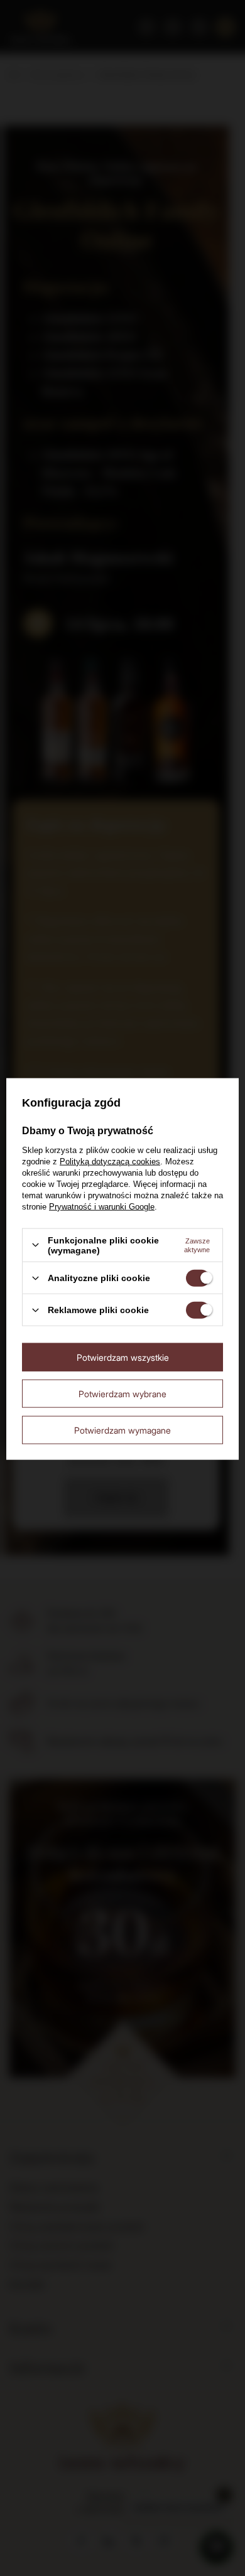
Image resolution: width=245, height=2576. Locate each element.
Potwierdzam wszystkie (123, 1357)
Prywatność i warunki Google (102, 1206)
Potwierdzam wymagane (122, 1430)
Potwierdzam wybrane (122, 1393)
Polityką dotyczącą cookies (110, 1161)
